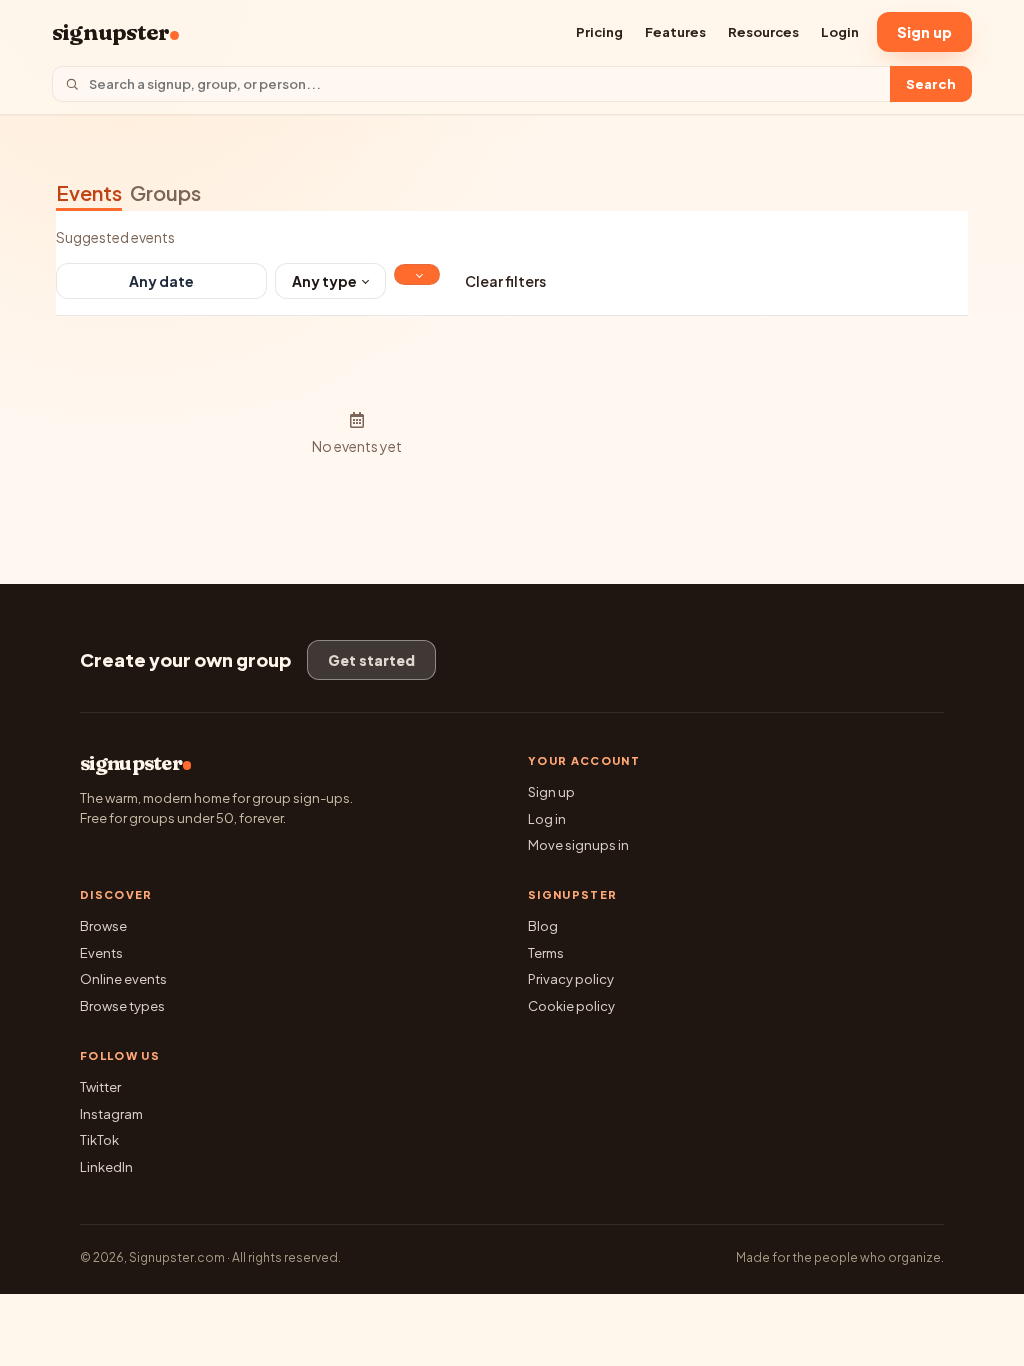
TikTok (99, 1140)
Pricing (599, 32)
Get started (371, 660)
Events (89, 192)
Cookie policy (571, 1006)
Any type (324, 281)
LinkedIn (106, 1167)
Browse (103, 926)
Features (675, 32)
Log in (547, 819)
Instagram (111, 1114)
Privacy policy (571, 979)
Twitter (100, 1087)
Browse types (122, 1006)
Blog (543, 926)
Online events (123, 979)
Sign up (924, 32)
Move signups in (578, 845)
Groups (165, 192)
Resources (763, 32)
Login (840, 32)
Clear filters (505, 281)
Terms (546, 953)
